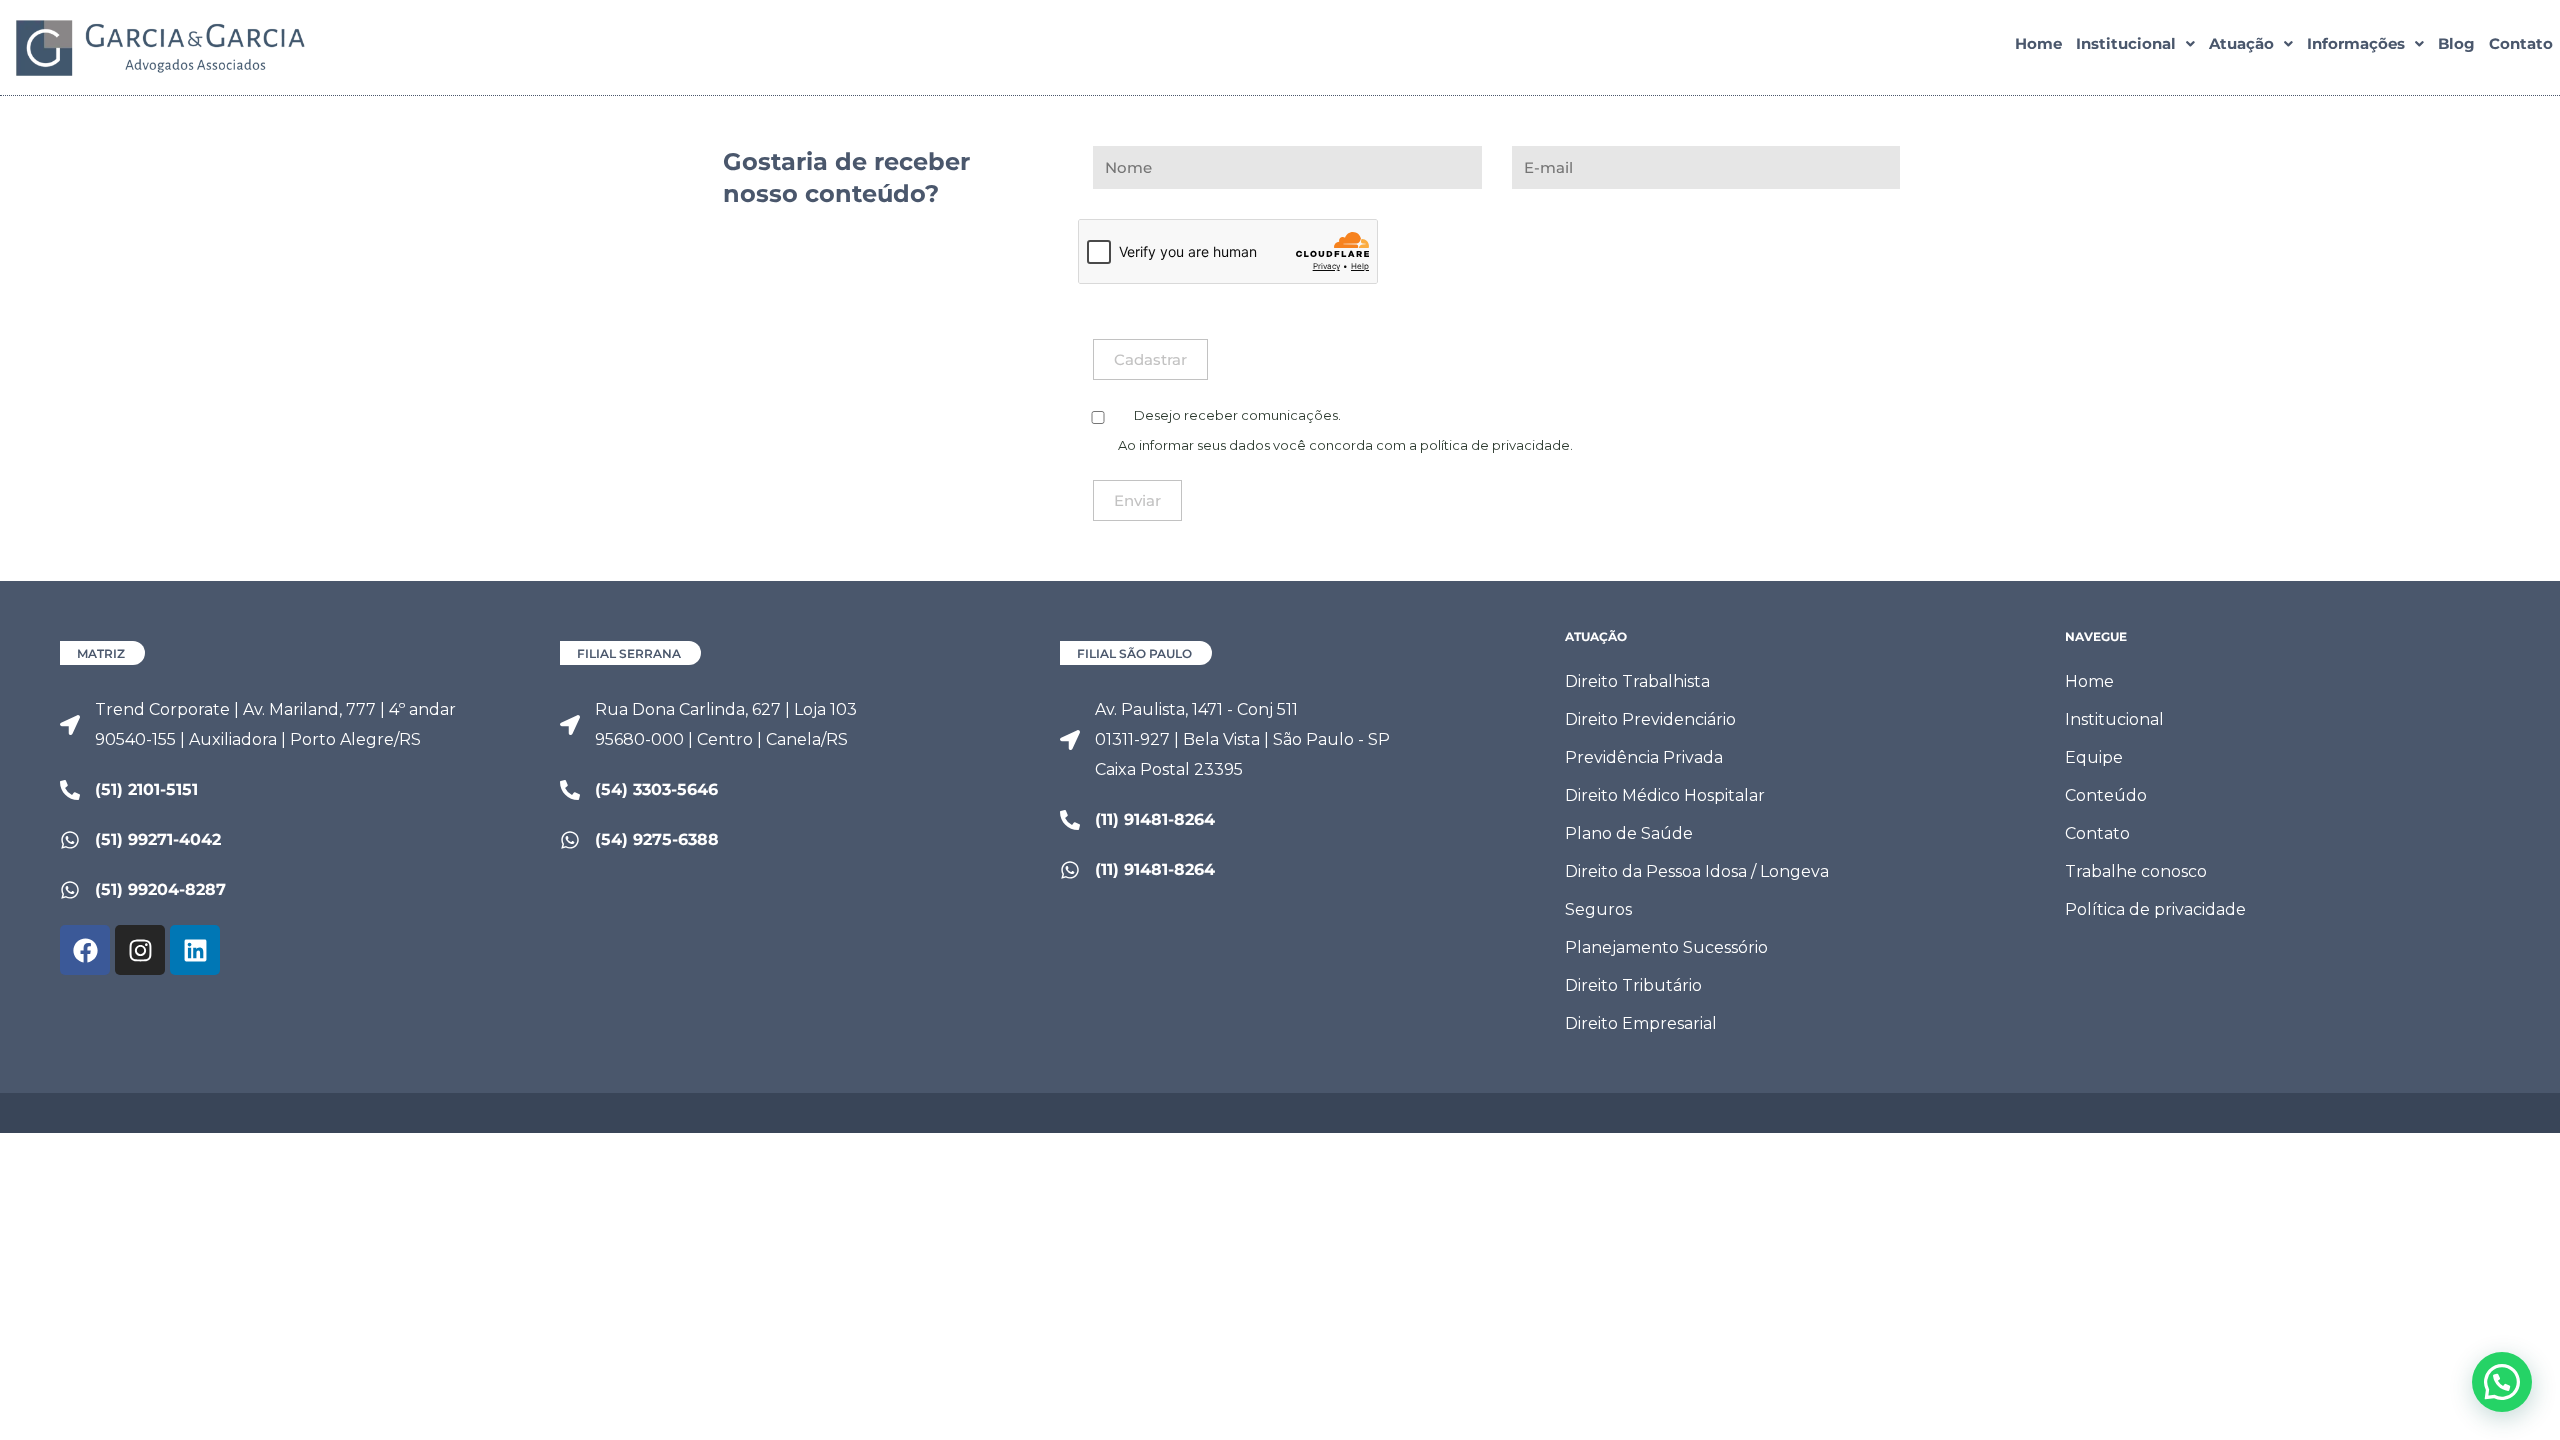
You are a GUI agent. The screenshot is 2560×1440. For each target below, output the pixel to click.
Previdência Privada (1644, 757)
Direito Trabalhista (1637, 681)
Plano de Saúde (1629, 833)
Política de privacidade (2155, 909)
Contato (2521, 43)
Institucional (2126, 43)
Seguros (1598, 909)
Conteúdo (2106, 795)
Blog (2456, 43)
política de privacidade (1495, 445)
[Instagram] (140, 950)
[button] (2135, 43)
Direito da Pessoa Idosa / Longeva (1697, 871)
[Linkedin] (195, 950)
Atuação (2241, 43)
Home (2038, 43)
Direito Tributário (1633, 985)
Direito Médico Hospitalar (1665, 795)
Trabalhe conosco (2136, 871)
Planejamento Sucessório (1666, 947)
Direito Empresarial (1641, 1023)
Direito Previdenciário (1650, 719)
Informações (2356, 43)
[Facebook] (85, 950)
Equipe (2094, 757)
